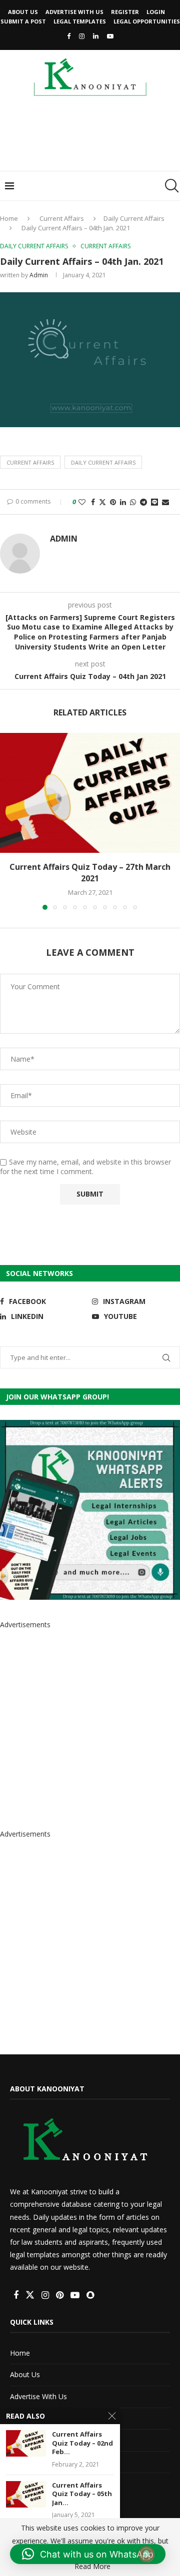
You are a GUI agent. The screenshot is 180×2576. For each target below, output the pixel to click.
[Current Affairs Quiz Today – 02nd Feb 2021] (26, 2443)
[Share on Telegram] (143, 502)
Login (156, 12)
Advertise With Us (74, 12)
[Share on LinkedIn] (123, 502)
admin (39, 275)
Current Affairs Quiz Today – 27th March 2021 (90, 872)
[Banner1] (90, 1510)
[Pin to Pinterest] (113, 502)
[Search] (170, 186)
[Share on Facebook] (93, 502)
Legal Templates (80, 21)
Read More (92, 2567)
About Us (23, 12)
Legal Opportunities (147, 21)
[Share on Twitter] (102, 502)
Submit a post (23, 21)
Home (9, 218)
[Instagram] (82, 36)
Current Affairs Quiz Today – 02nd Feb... (82, 2443)
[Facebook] (69, 36)
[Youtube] (110, 36)
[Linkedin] (96, 36)
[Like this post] (82, 502)
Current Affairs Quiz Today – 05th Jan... (82, 2494)
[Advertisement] (92, 137)
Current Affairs (62, 218)
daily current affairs (103, 462)
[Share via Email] (165, 502)
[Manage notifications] (146, 2554)
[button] (8, 821)
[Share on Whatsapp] (133, 502)
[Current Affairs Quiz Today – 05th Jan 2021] (26, 2494)
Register (125, 12)
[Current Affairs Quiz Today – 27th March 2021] (90, 793)
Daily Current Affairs (134, 218)
